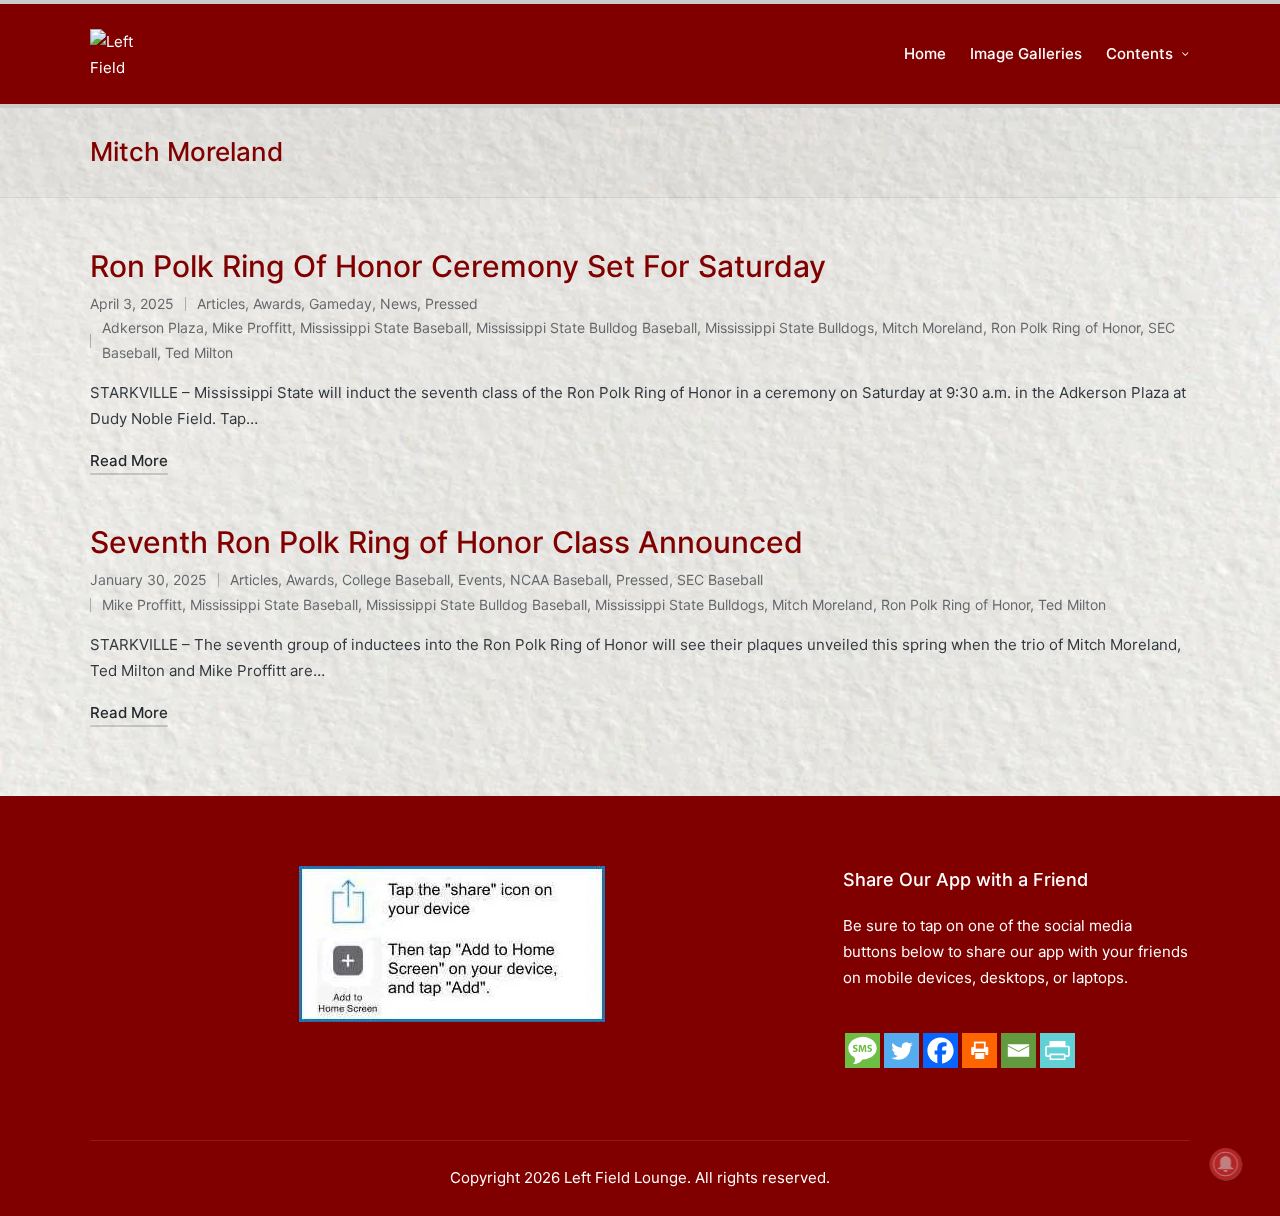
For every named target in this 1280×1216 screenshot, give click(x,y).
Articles (221, 303)
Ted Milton (199, 352)
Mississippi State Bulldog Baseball (586, 327)
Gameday (340, 303)
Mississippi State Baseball (384, 327)
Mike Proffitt (252, 327)
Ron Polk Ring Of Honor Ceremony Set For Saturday (458, 266)
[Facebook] (940, 1050)
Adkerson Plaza (153, 327)
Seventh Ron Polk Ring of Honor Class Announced (446, 542)
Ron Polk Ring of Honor (1065, 327)
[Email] (1018, 1050)
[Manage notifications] (1226, 1164)
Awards (277, 303)
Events (480, 579)
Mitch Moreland (932, 327)
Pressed (451, 303)
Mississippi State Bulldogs (789, 327)
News (398, 303)
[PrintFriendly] (1057, 1050)
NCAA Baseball (559, 579)
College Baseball (396, 579)
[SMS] (862, 1050)
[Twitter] (901, 1050)
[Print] (979, 1050)
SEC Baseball (720, 579)
